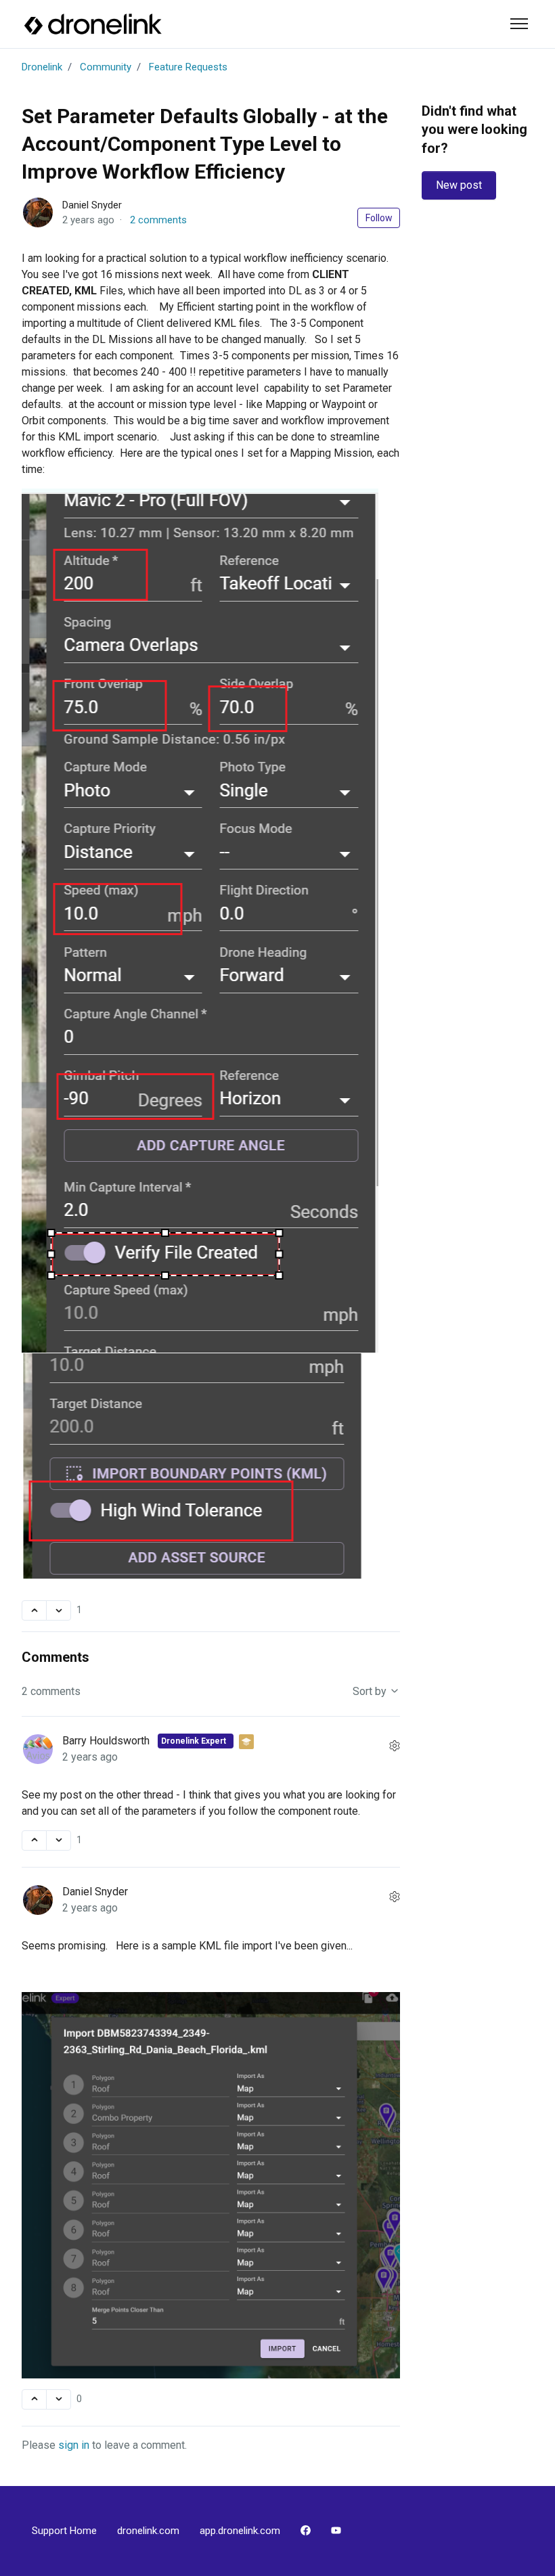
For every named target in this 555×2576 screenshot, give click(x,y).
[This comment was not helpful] (59, 1840)
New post (459, 185)
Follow (379, 218)
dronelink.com (148, 2531)
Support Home (64, 2531)
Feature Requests (188, 67)
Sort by (371, 1691)
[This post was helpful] (34, 1610)
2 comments (158, 220)
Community (106, 67)
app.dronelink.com (240, 2531)
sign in (74, 2445)
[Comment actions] (395, 1746)
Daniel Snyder (92, 205)
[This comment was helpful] (34, 1840)
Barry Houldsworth (107, 1741)
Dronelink (42, 67)
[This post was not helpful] (59, 1610)
